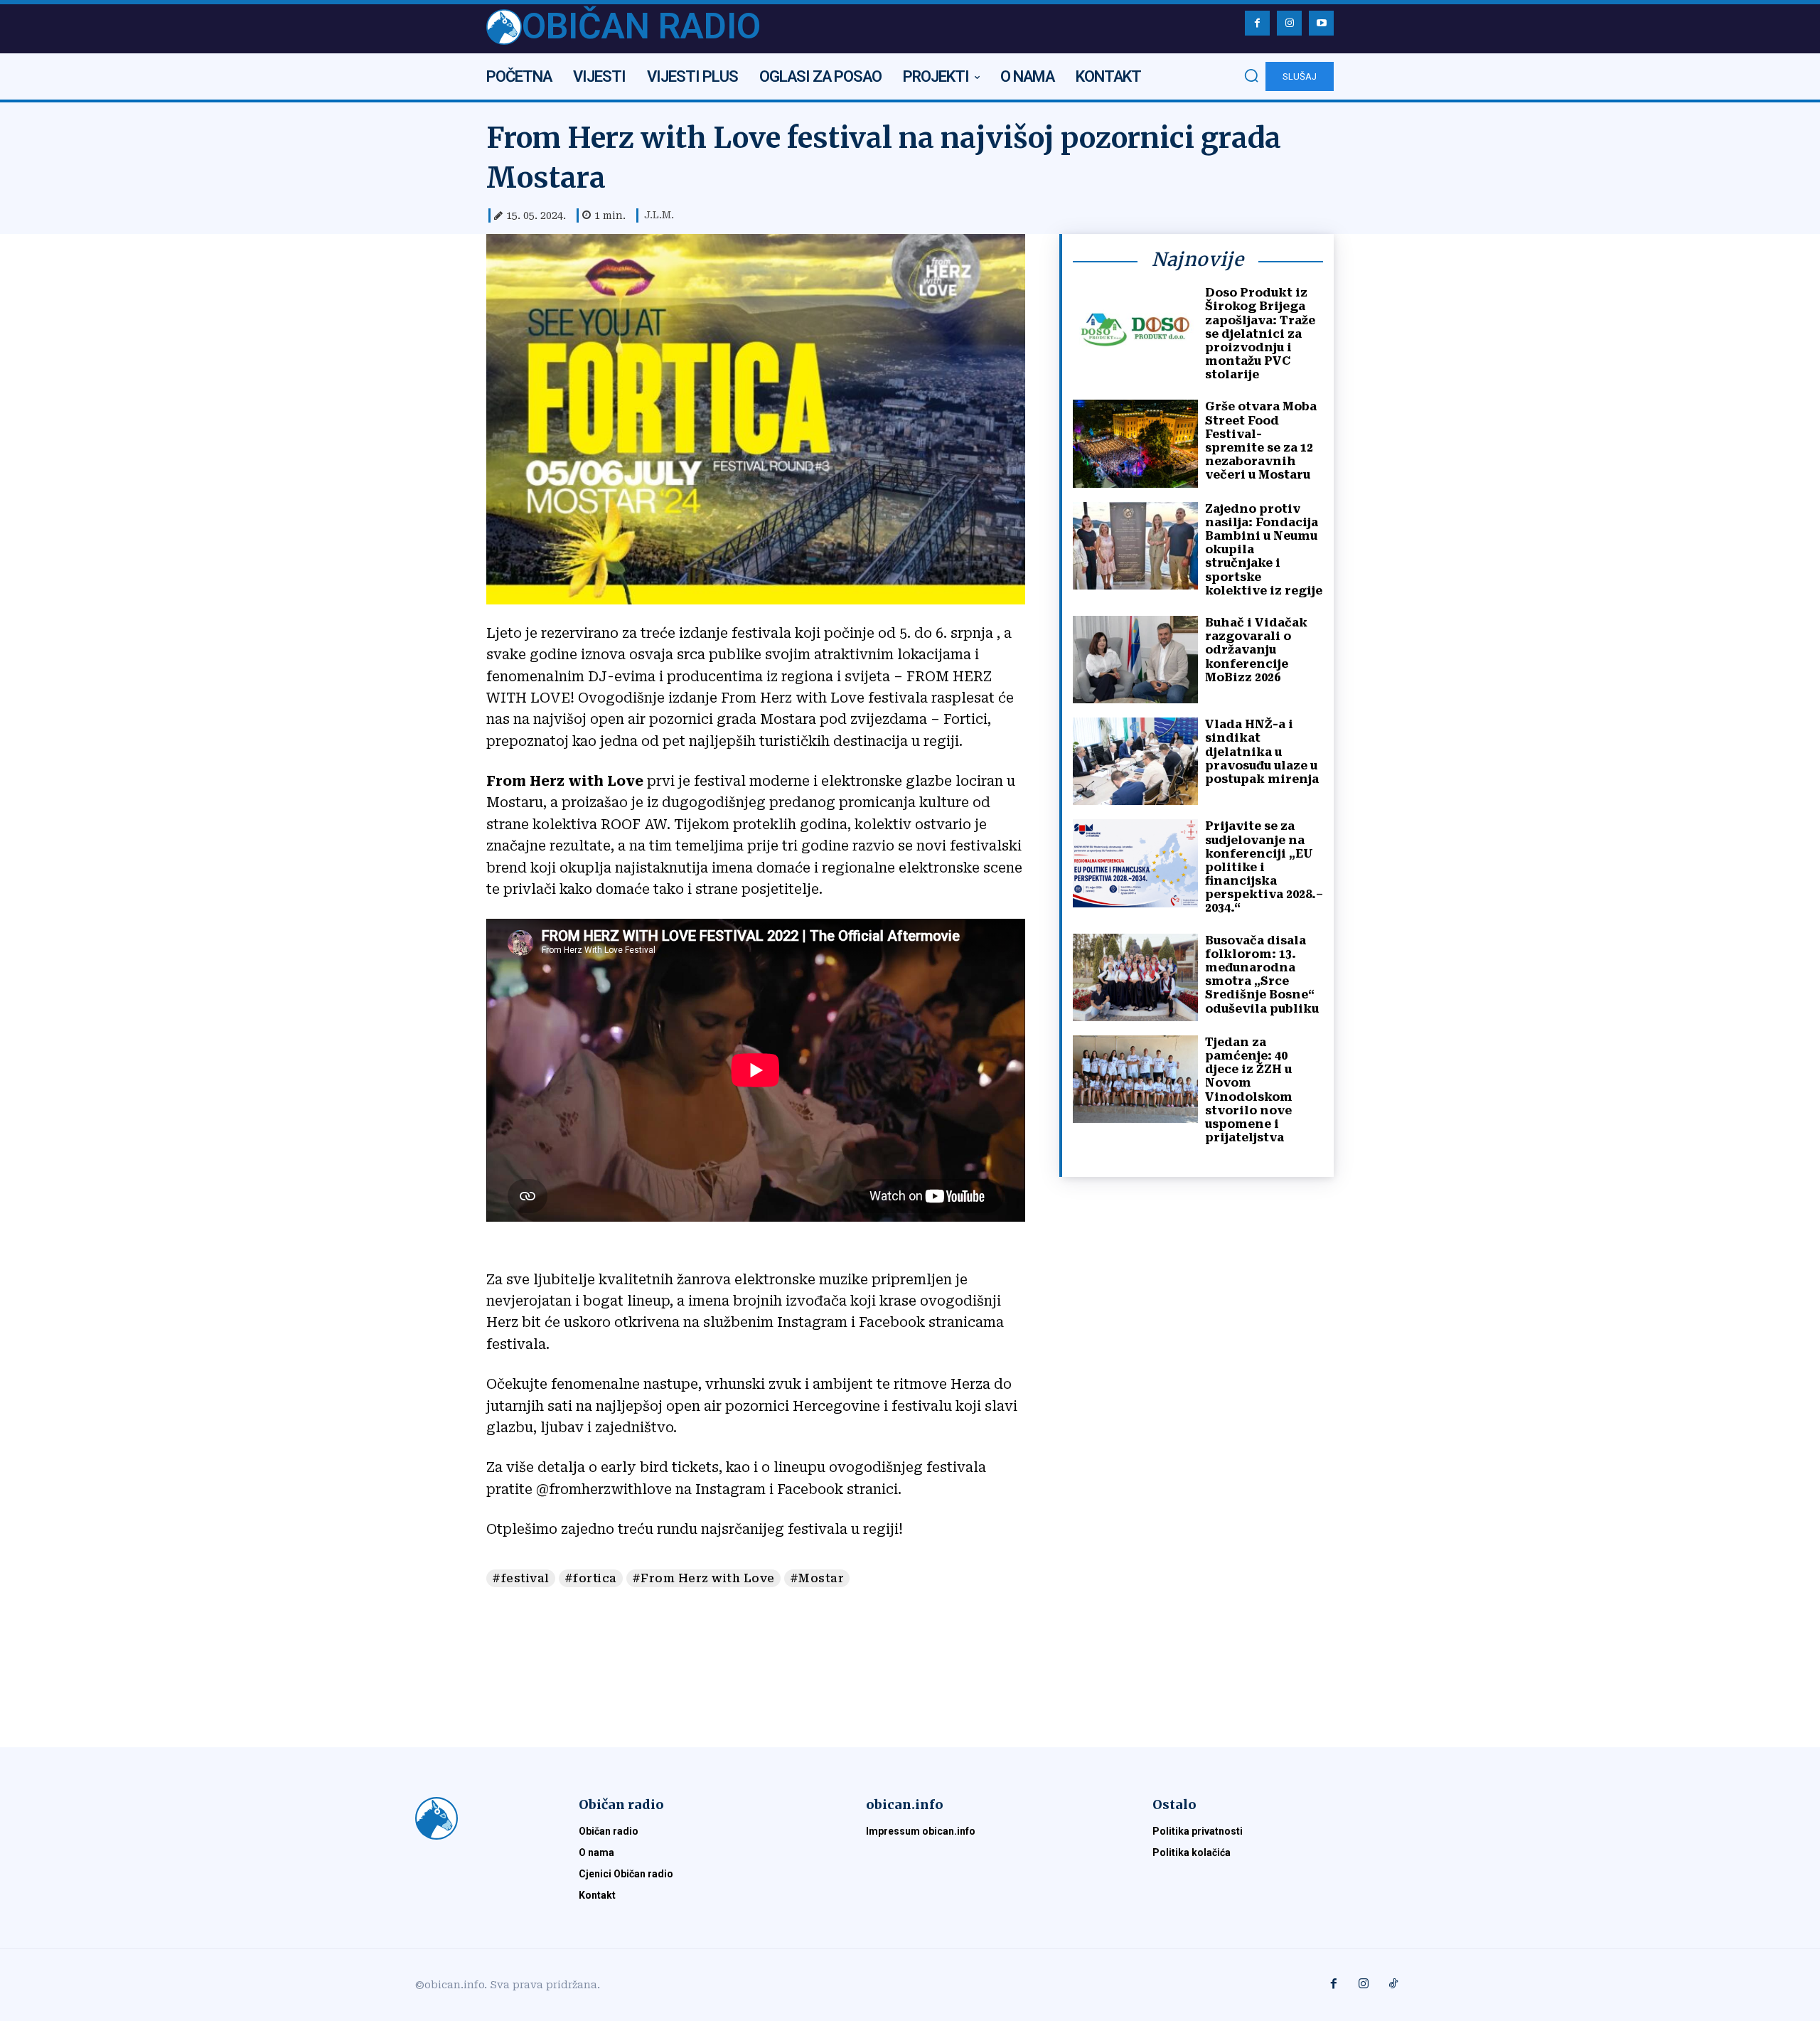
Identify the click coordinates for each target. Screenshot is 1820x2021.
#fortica (591, 1578)
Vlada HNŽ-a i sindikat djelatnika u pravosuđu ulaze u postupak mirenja (1262, 752)
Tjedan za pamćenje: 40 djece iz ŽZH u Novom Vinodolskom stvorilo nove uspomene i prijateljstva (1249, 1090)
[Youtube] (1321, 23)
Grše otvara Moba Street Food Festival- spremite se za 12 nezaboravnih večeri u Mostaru (1261, 441)
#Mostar (817, 1578)
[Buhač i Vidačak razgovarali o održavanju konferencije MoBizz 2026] (1135, 660)
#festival (521, 1578)
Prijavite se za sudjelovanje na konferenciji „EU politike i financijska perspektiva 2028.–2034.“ (1264, 867)
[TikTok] (1393, 1985)
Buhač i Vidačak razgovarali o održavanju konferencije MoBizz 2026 (1256, 650)
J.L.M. (659, 215)
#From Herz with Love (703, 1578)
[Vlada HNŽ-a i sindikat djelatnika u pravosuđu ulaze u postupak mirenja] (1135, 761)
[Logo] (480, 1818)
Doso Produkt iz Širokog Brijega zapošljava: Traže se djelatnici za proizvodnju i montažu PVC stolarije (1260, 334)
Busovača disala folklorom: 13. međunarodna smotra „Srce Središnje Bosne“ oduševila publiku (1262, 975)
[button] (1251, 75)
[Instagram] (1289, 23)
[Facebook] (1257, 23)
